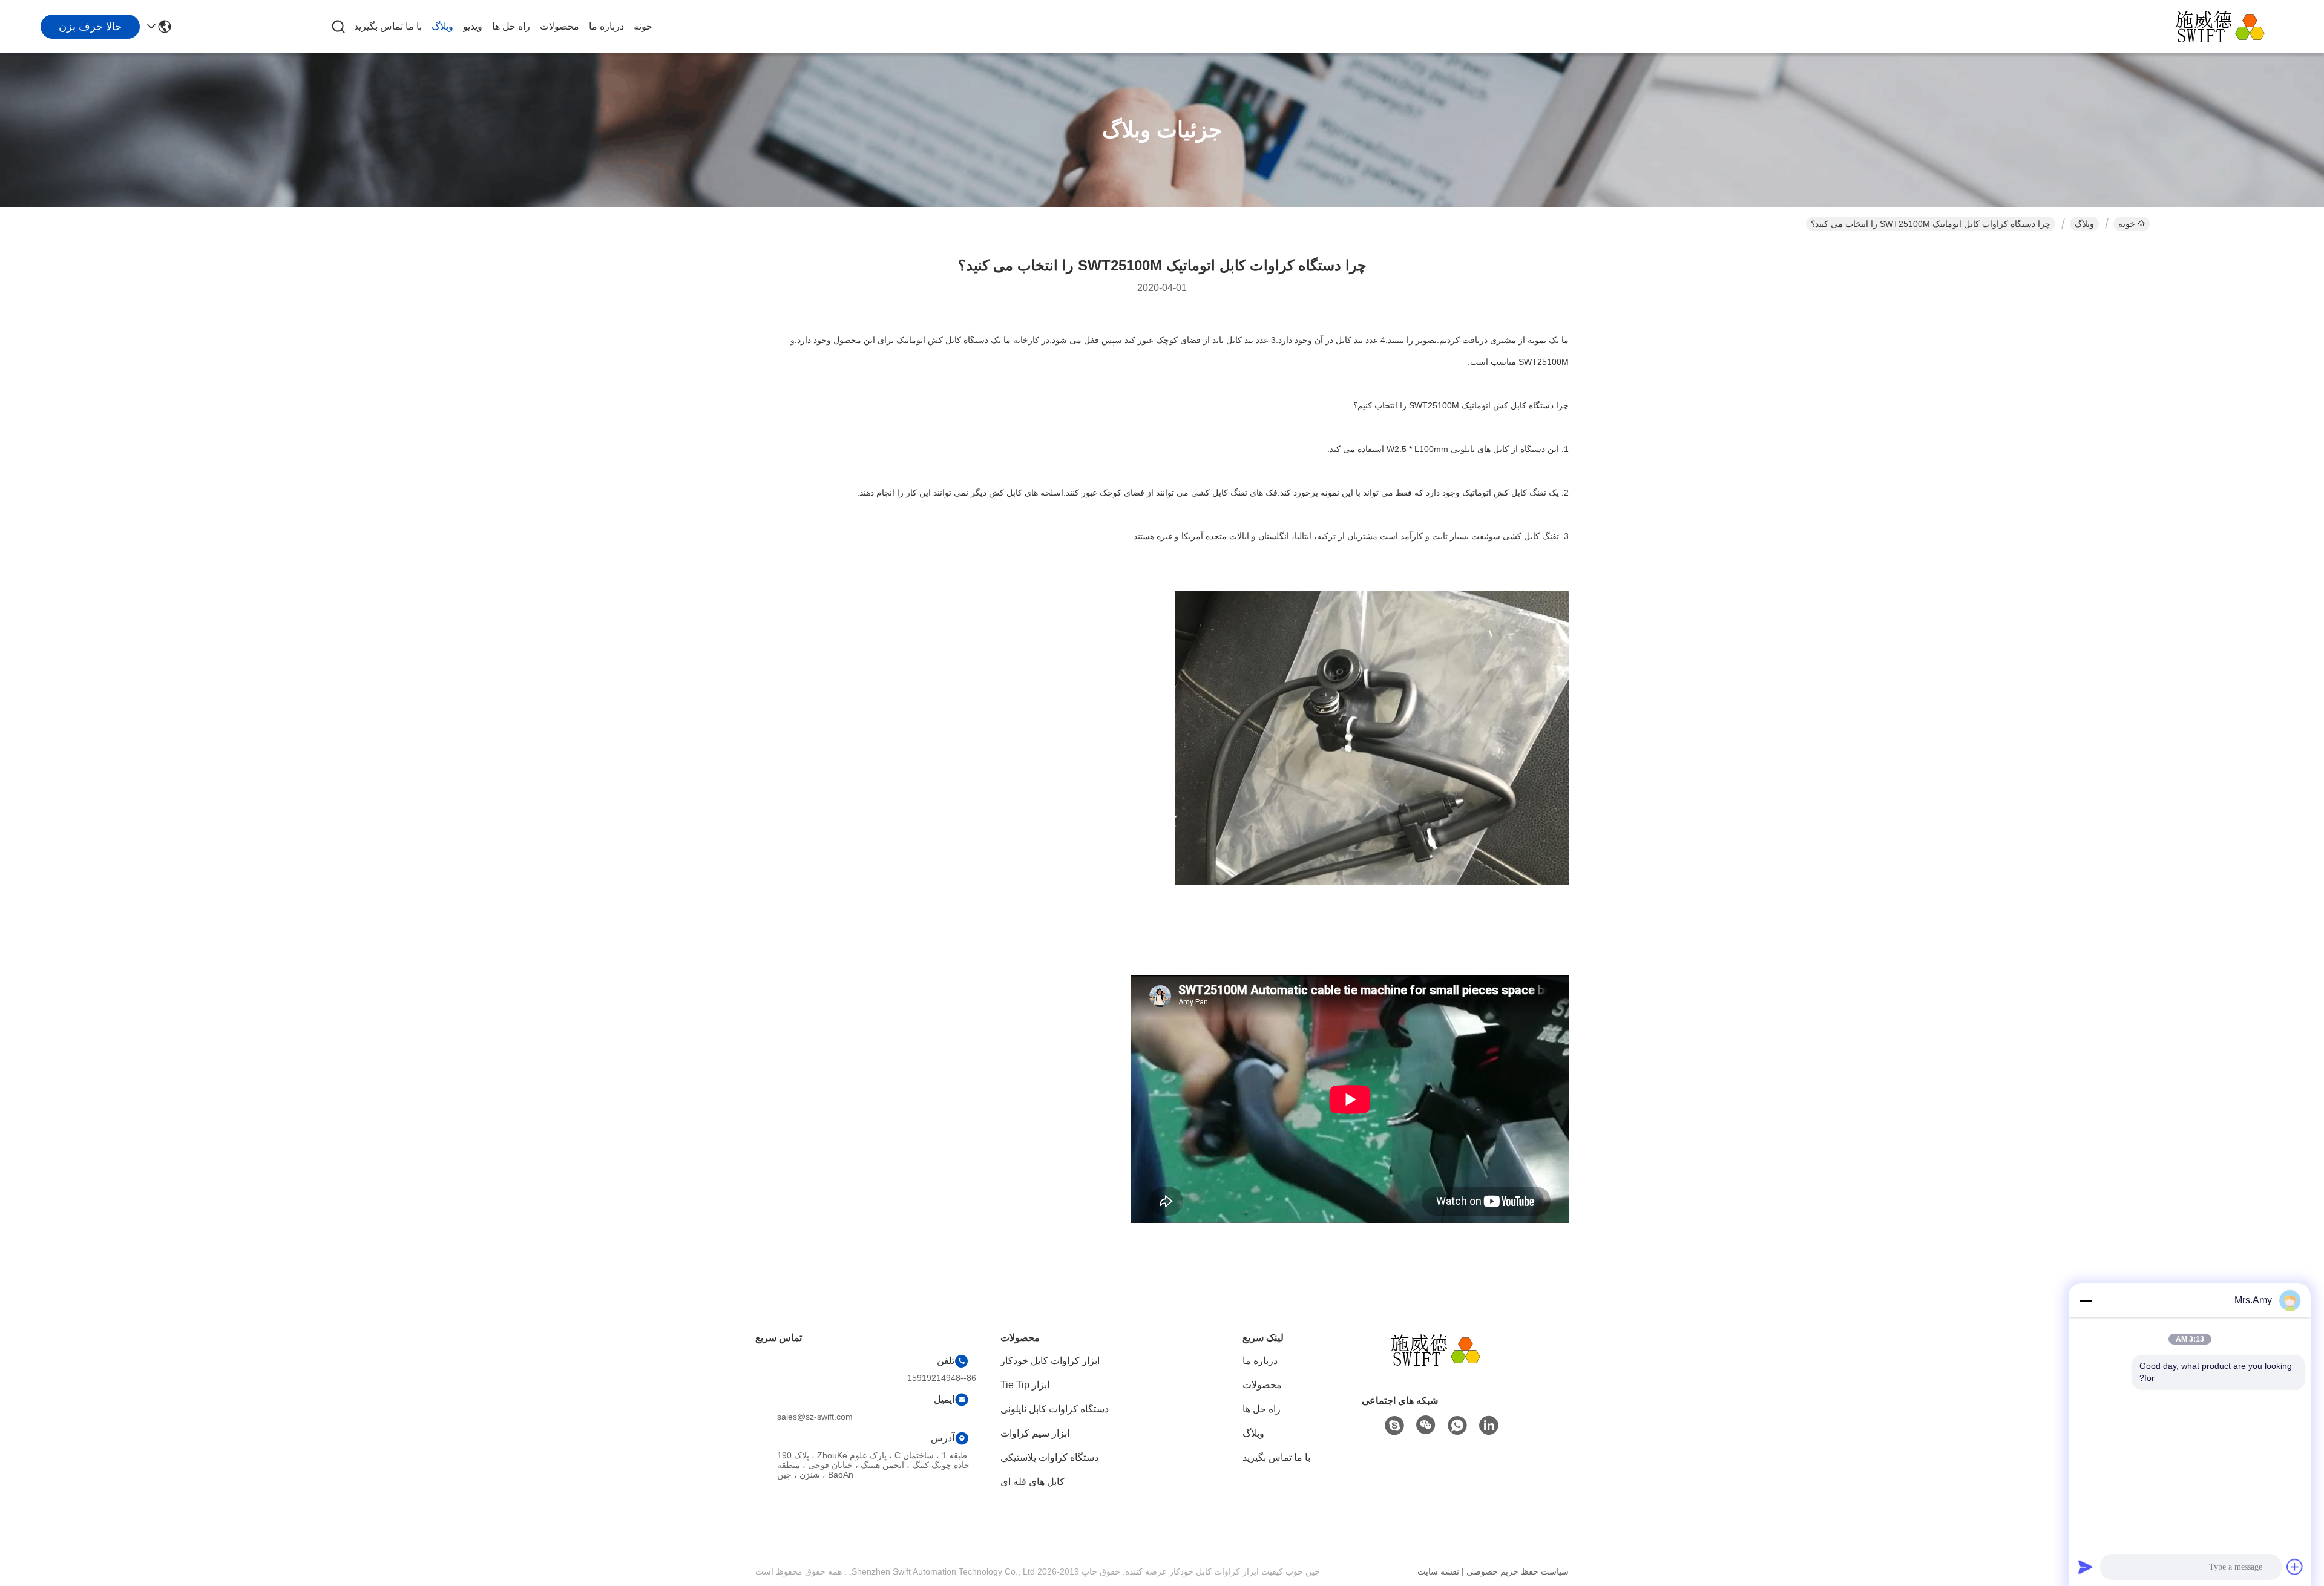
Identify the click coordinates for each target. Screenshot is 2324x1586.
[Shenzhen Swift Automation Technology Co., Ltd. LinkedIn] (1489, 1426)
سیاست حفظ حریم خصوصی (1518, 1571)
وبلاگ (442, 26)
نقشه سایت (1438, 1571)
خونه (643, 26)
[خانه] (1443, 1365)
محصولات (560, 26)
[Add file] (2295, 1567)
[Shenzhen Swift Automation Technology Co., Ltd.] (2227, 27)
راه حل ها (511, 26)
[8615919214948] (1457, 1426)
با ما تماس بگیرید (388, 26)
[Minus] (2086, 1300)
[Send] (2086, 1567)
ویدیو (473, 26)
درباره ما (606, 26)
